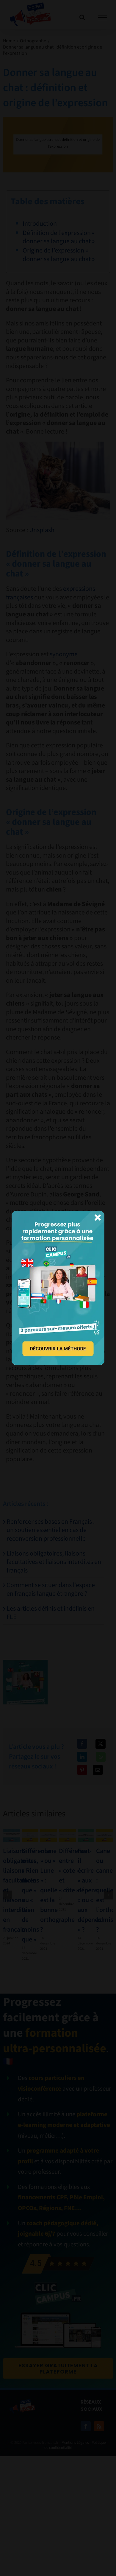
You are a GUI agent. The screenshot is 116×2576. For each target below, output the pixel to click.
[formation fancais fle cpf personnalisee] (58, 1214)
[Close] (98, 1218)
